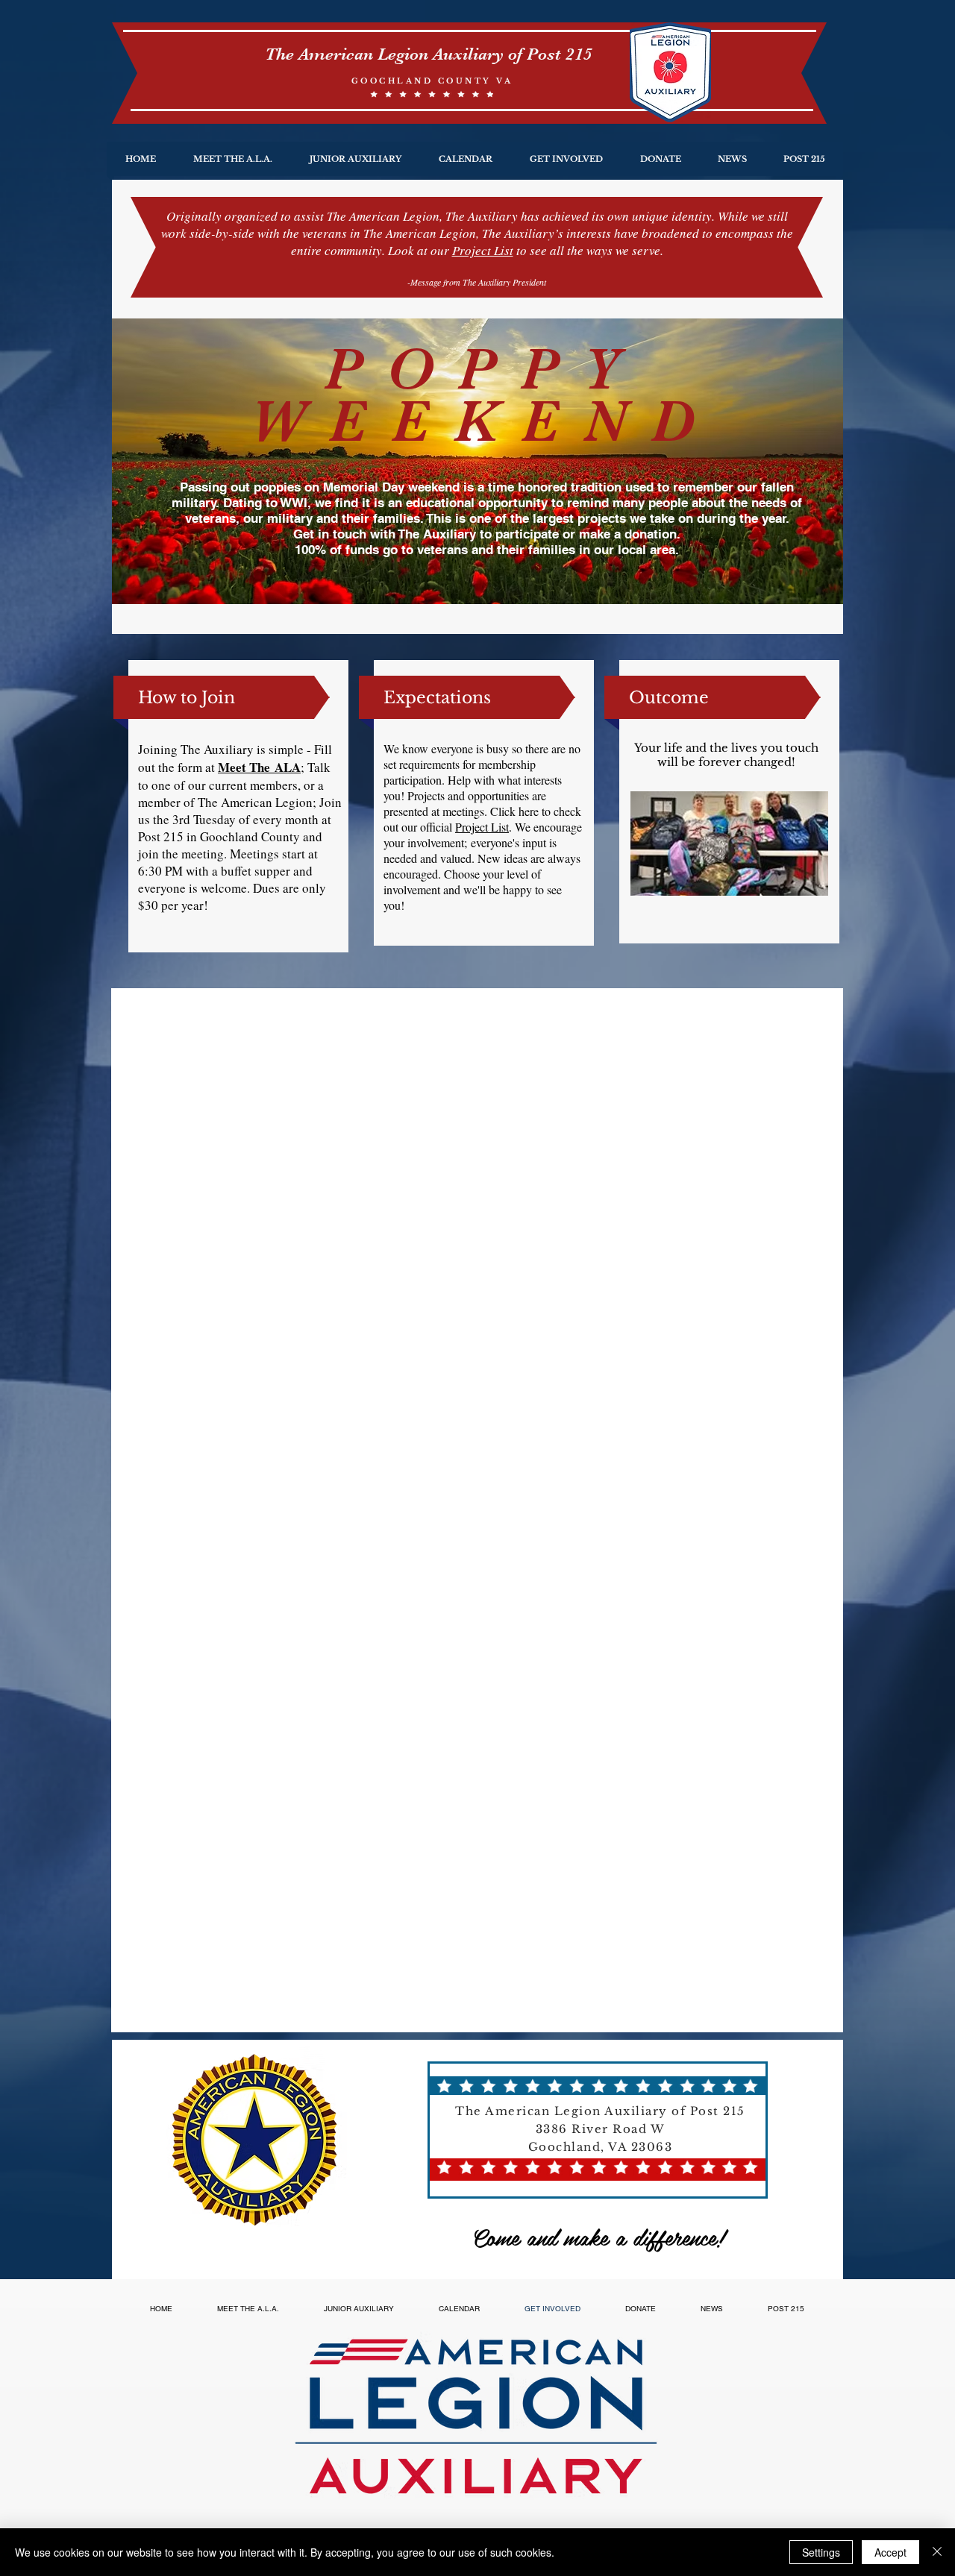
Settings (821, 2552)
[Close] (937, 2552)
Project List (483, 250)
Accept (890, 2552)
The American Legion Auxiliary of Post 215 (429, 54)
